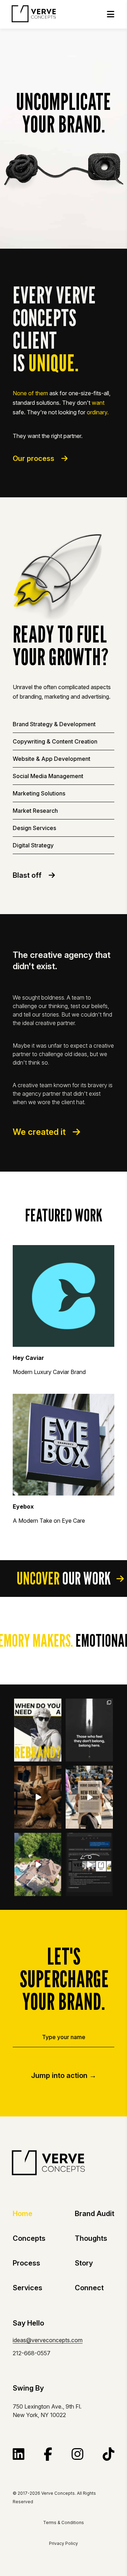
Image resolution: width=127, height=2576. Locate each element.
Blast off (27, 875)
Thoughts (91, 2238)
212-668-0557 (32, 2353)
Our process (34, 458)
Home (23, 2214)
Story (84, 2263)
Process (26, 2263)
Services (28, 2288)
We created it (39, 1132)
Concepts (29, 2238)
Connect (89, 2288)
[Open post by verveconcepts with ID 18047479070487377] (89, 1797)
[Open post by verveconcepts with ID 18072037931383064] (38, 1730)
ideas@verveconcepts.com (48, 2340)
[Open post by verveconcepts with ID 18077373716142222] (89, 1864)
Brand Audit (95, 2214)
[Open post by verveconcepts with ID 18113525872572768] (38, 1864)
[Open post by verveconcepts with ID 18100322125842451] (38, 1797)
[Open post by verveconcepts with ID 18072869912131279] (89, 1730)
